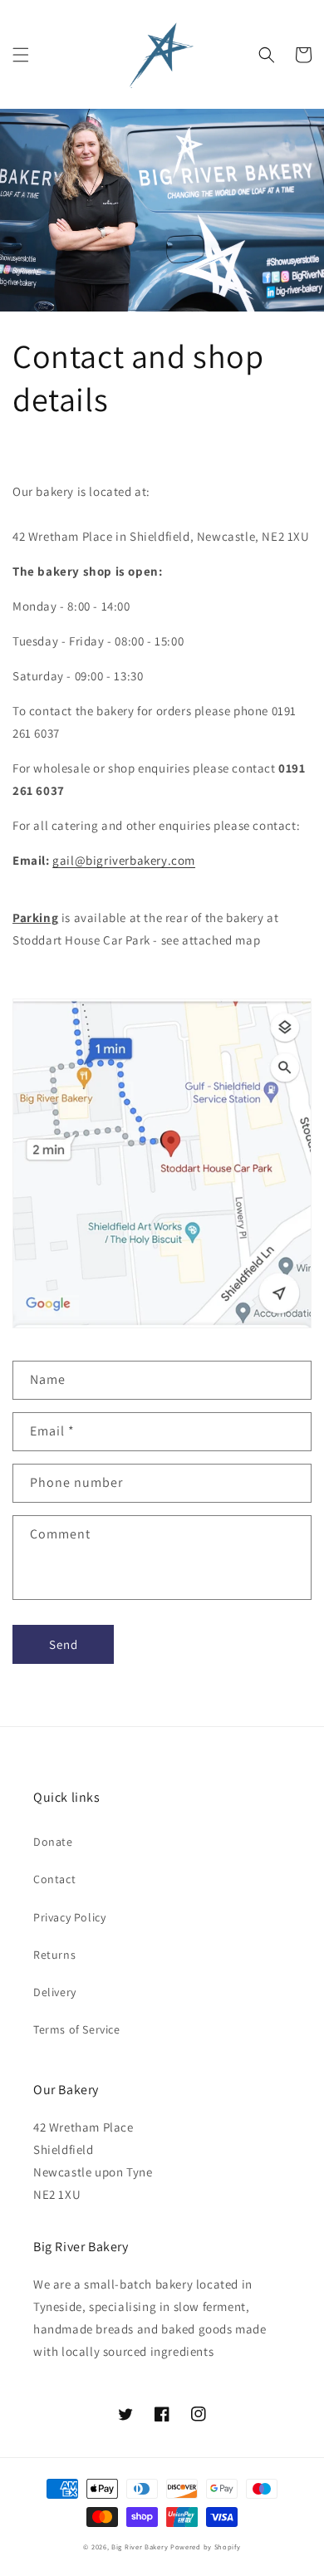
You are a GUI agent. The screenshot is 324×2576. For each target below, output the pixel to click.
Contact (54, 1879)
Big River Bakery (140, 2547)
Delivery (55, 1992)
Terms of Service (77, 2029)
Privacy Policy (69, 1917)
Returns (54, 1955)
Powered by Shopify (206, 2547)
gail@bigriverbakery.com (124, 860)
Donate (53, 1842)
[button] (21, 55)
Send (64, 1644)
